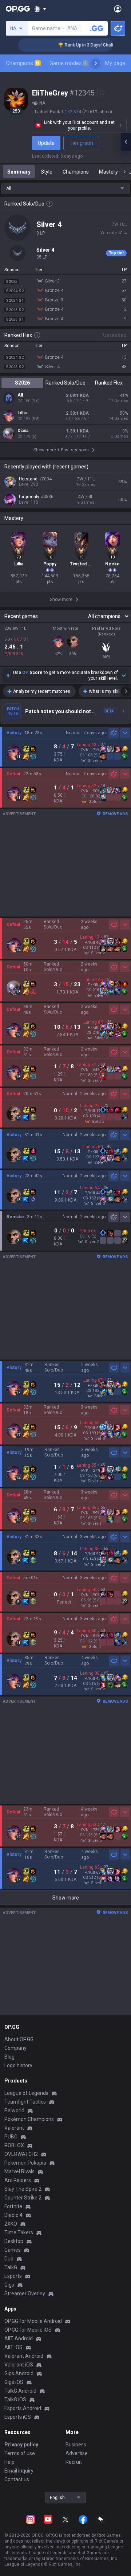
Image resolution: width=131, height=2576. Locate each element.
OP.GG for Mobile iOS (28, 2330)
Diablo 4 (13, 2215)
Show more (66, 1898)
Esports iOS (18, 2417)
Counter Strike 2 (23, 2198)
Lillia (22, 413)
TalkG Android (20, 2391)
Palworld (14, 2110)
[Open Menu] (118, 9)
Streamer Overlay (25, 2293)
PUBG (11, 2137)
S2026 (22, 383)
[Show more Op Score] (124, 675)
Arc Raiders (18, 2180)
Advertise (77, 2453)
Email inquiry (19, 2471)
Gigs (9, 2285)
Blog (9, 2057)
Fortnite (13, 2206)
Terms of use (20, 2453)
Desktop (14, 2241)
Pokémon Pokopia (25, 2163)
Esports (13, 2276)
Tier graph (81, 143)
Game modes (69, 63)
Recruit (74, 2462)
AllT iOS (13, 2347)
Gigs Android (19, 2373)
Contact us (17, 2479)
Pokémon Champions (29, 2119)
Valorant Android (24, 2356)
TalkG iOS (15, 2400)
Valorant (14, 2128)
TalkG (11, 2267)
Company (15, 2048)
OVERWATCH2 (21, 2154)
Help (9, 2462)
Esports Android (23, 2408)
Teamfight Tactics (25, 2102)
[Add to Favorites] (102, 93)
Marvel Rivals (19, 2171)
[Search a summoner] (97, 28)
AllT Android (19, 2339)
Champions (23, 63)
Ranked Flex (109, 383)
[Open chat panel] (126, 142)
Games (13, 2250)
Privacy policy (21, 2445)
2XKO (11, 2224)
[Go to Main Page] (18, 9)
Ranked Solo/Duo (65, 383)
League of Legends (26, 2093)
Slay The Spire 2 (23, 2189)
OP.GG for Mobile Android (33, 2321)
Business (76, 2445)
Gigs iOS (14, 2382)
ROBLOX (14, 2145)
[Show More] (40, 9)
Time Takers (19, 2232)
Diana (23, 431)
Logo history (18, 2065)
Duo (9, 2259)
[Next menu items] (96, 63)
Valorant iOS (19, 2365)
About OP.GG (19, 2039)
